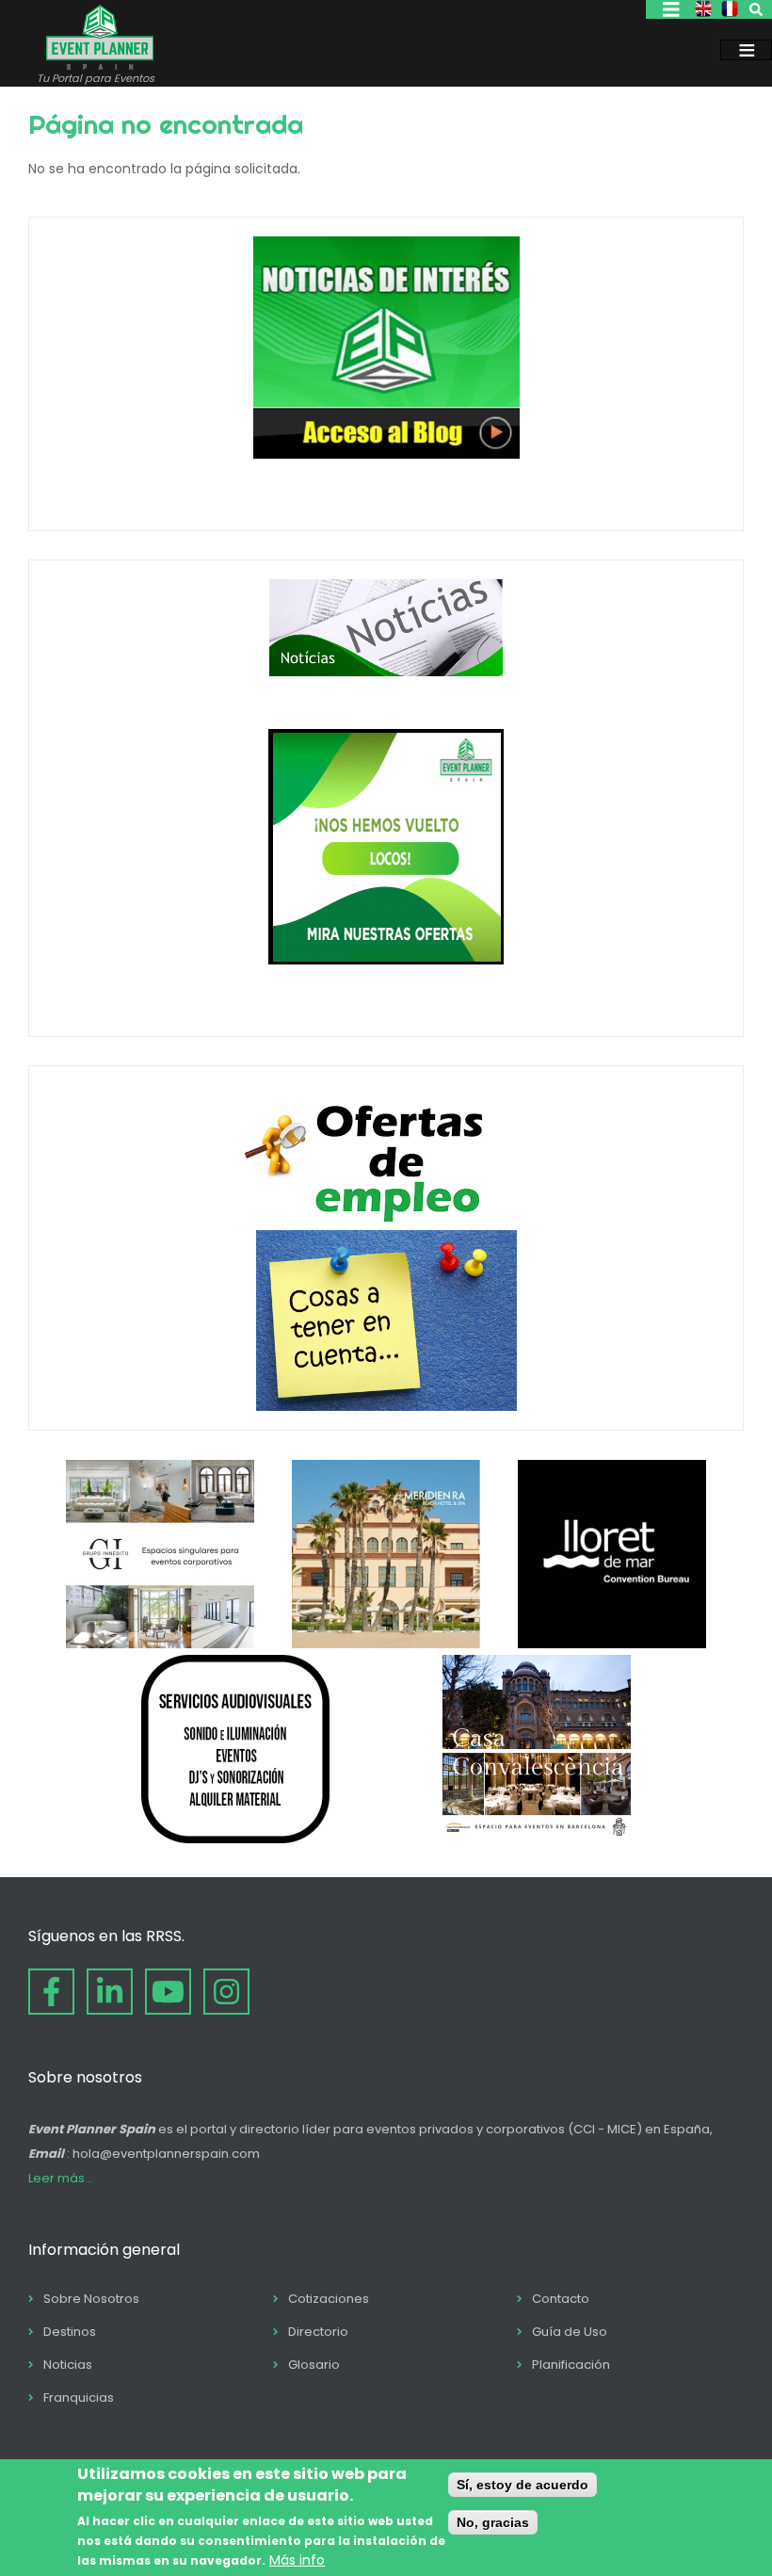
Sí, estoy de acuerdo (523, 2485)
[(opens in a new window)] (160, 1644)
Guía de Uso (570, 2332)
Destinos (70, 2332)
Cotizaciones (329, 2299)
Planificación (571, 2365)
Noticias (68, 2365)
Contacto (561, 2299)
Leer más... (61, 2178)
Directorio (318, 2332)
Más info (297, 2560)
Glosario (314, 2365)
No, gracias (493, 2522)
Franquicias (79, 2398)
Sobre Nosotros (91, 2299)
